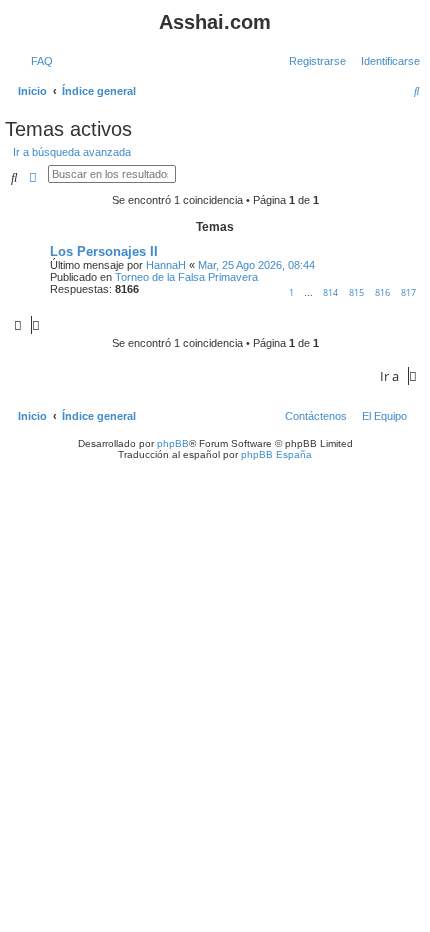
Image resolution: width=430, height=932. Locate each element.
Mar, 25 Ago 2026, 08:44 (256, 265)
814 (330, 292)
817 (408, 292)
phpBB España (276, 454)
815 (356, 292)
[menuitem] (38, 61)
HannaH (166, 265)
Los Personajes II (104, 251)
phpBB (173, 443)
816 (382, 292)
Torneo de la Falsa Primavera (186, 277)
